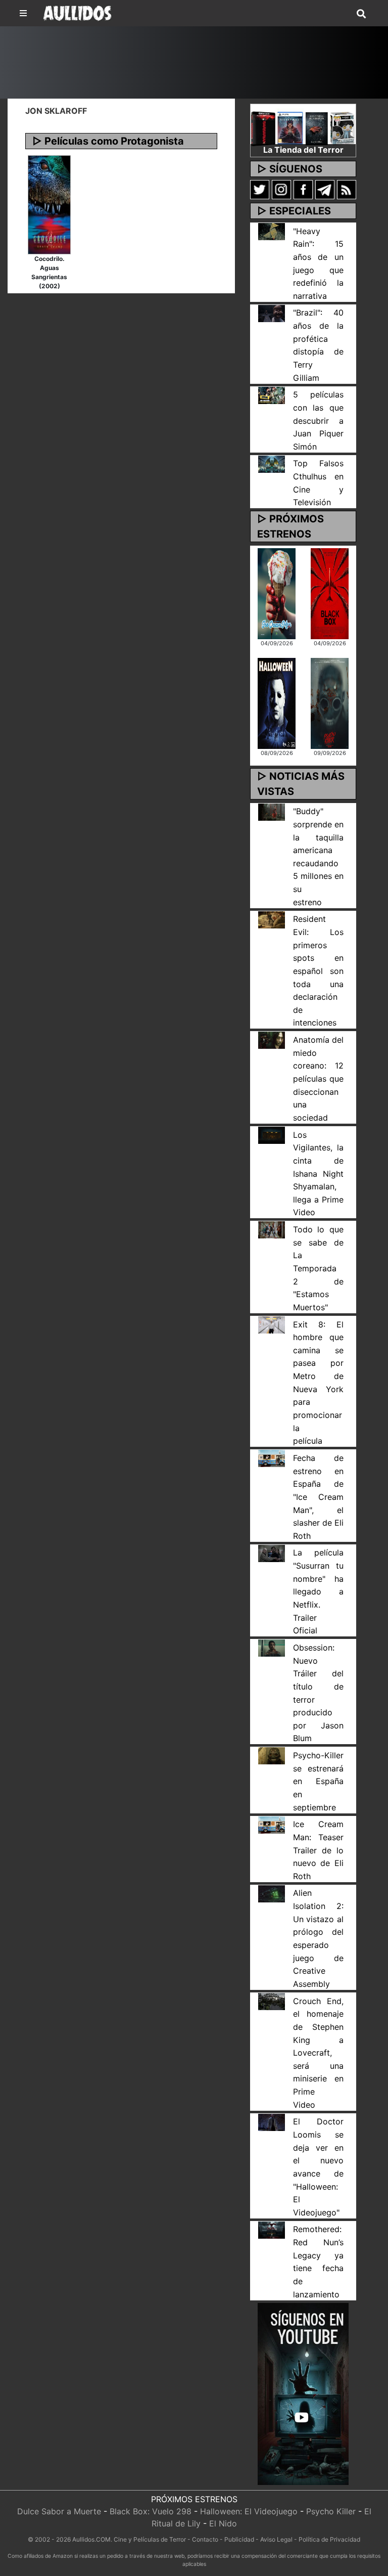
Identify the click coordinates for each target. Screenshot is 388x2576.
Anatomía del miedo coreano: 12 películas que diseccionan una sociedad (318, 1079)
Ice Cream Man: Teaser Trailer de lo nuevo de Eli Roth (318, 1850)
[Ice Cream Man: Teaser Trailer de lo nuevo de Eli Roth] (272, 1824)
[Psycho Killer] (330, 703)
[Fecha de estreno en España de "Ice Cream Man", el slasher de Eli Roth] (272, 1458)
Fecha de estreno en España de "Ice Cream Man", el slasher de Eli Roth (318, 1497)
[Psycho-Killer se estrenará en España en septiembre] (272, 1755)
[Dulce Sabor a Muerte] (277, 593)
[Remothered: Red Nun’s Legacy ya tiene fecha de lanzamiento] (272, 2229)
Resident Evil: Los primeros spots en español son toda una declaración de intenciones (318, 971)
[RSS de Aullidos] (347, 189)
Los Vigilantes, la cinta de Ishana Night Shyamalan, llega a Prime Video (318, 1174)
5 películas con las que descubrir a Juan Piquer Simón (318, 420)
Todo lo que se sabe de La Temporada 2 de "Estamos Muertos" (318, 1268)
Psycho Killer (331, 2511)
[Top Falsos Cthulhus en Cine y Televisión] (272, 463)
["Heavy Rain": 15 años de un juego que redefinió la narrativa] (272, 231)
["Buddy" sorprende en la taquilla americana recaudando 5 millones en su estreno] (272, 811)
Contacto (205, 2539)
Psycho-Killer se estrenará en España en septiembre (318, 1781)
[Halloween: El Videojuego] (277, 703)
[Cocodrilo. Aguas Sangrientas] (49, 204)
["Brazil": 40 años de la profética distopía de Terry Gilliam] (272, 313)
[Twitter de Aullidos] (260, 189)
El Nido (223, 2523)
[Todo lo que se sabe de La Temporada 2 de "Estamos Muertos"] (272, 1229)
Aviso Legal (276, 2539)
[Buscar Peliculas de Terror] (361, 14)
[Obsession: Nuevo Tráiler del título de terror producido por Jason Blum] (272, 1648)
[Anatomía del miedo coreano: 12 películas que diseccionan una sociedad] (272, 1040)
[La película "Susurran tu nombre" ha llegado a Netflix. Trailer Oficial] (272, 1552)
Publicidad (239, 2539)
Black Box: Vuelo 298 (151, 2511)
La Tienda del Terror (303, 150)
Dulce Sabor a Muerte (59, 2511)
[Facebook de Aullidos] (303, 189)
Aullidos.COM (91, 2539)
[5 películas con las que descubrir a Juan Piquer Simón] (272, 394)
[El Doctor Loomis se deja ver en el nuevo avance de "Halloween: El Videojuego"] (272, 2121)
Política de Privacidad (329, 2539)
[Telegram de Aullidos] (325, 189)
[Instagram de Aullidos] (281, 189)
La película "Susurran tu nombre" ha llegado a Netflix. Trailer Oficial (318, 1591)
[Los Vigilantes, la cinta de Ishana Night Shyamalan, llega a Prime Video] (272, 1134)
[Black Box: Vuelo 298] (330, 593)
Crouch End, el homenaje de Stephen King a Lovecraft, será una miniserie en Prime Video (318, 2053)
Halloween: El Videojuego (249, 2511)
